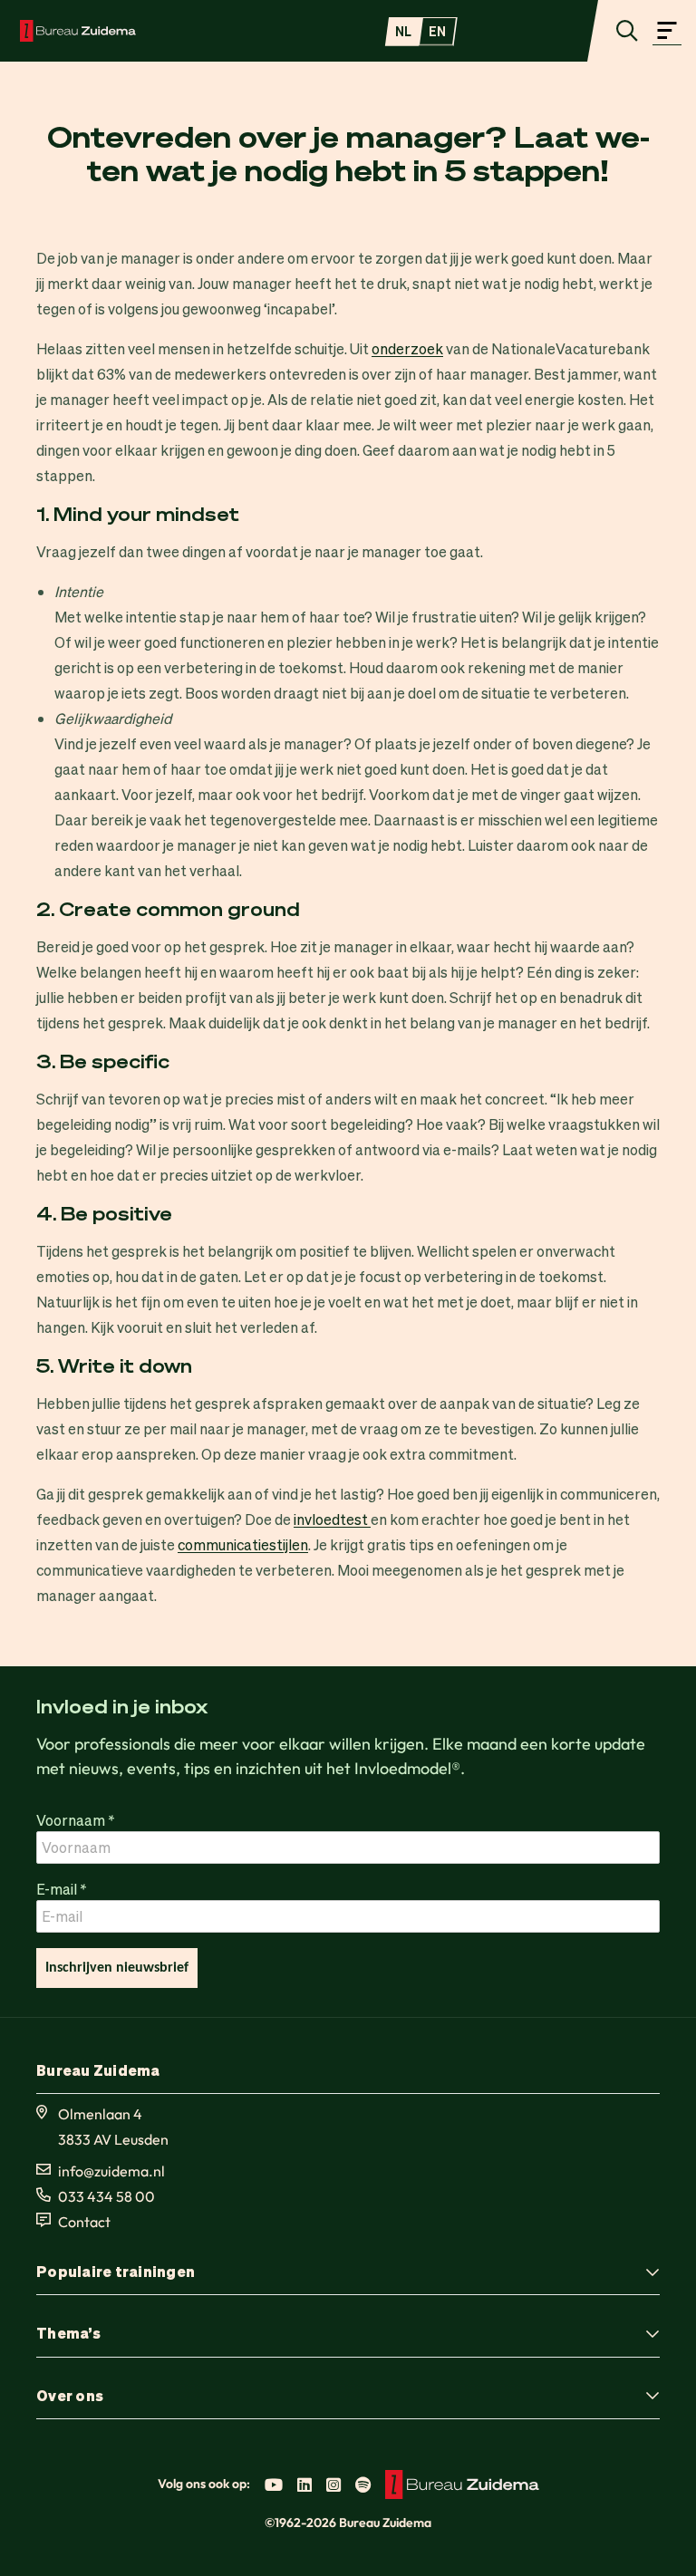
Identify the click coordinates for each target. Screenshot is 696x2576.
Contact (84, 2222)
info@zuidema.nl (111, 2171)
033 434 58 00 (106, 2196)
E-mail (62, 1889)
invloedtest (332, 1519)
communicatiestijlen (243, 1544)
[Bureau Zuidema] (78, 31)
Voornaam (76, 1820)
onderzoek (407, 348)
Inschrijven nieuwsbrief (117, 1968)
